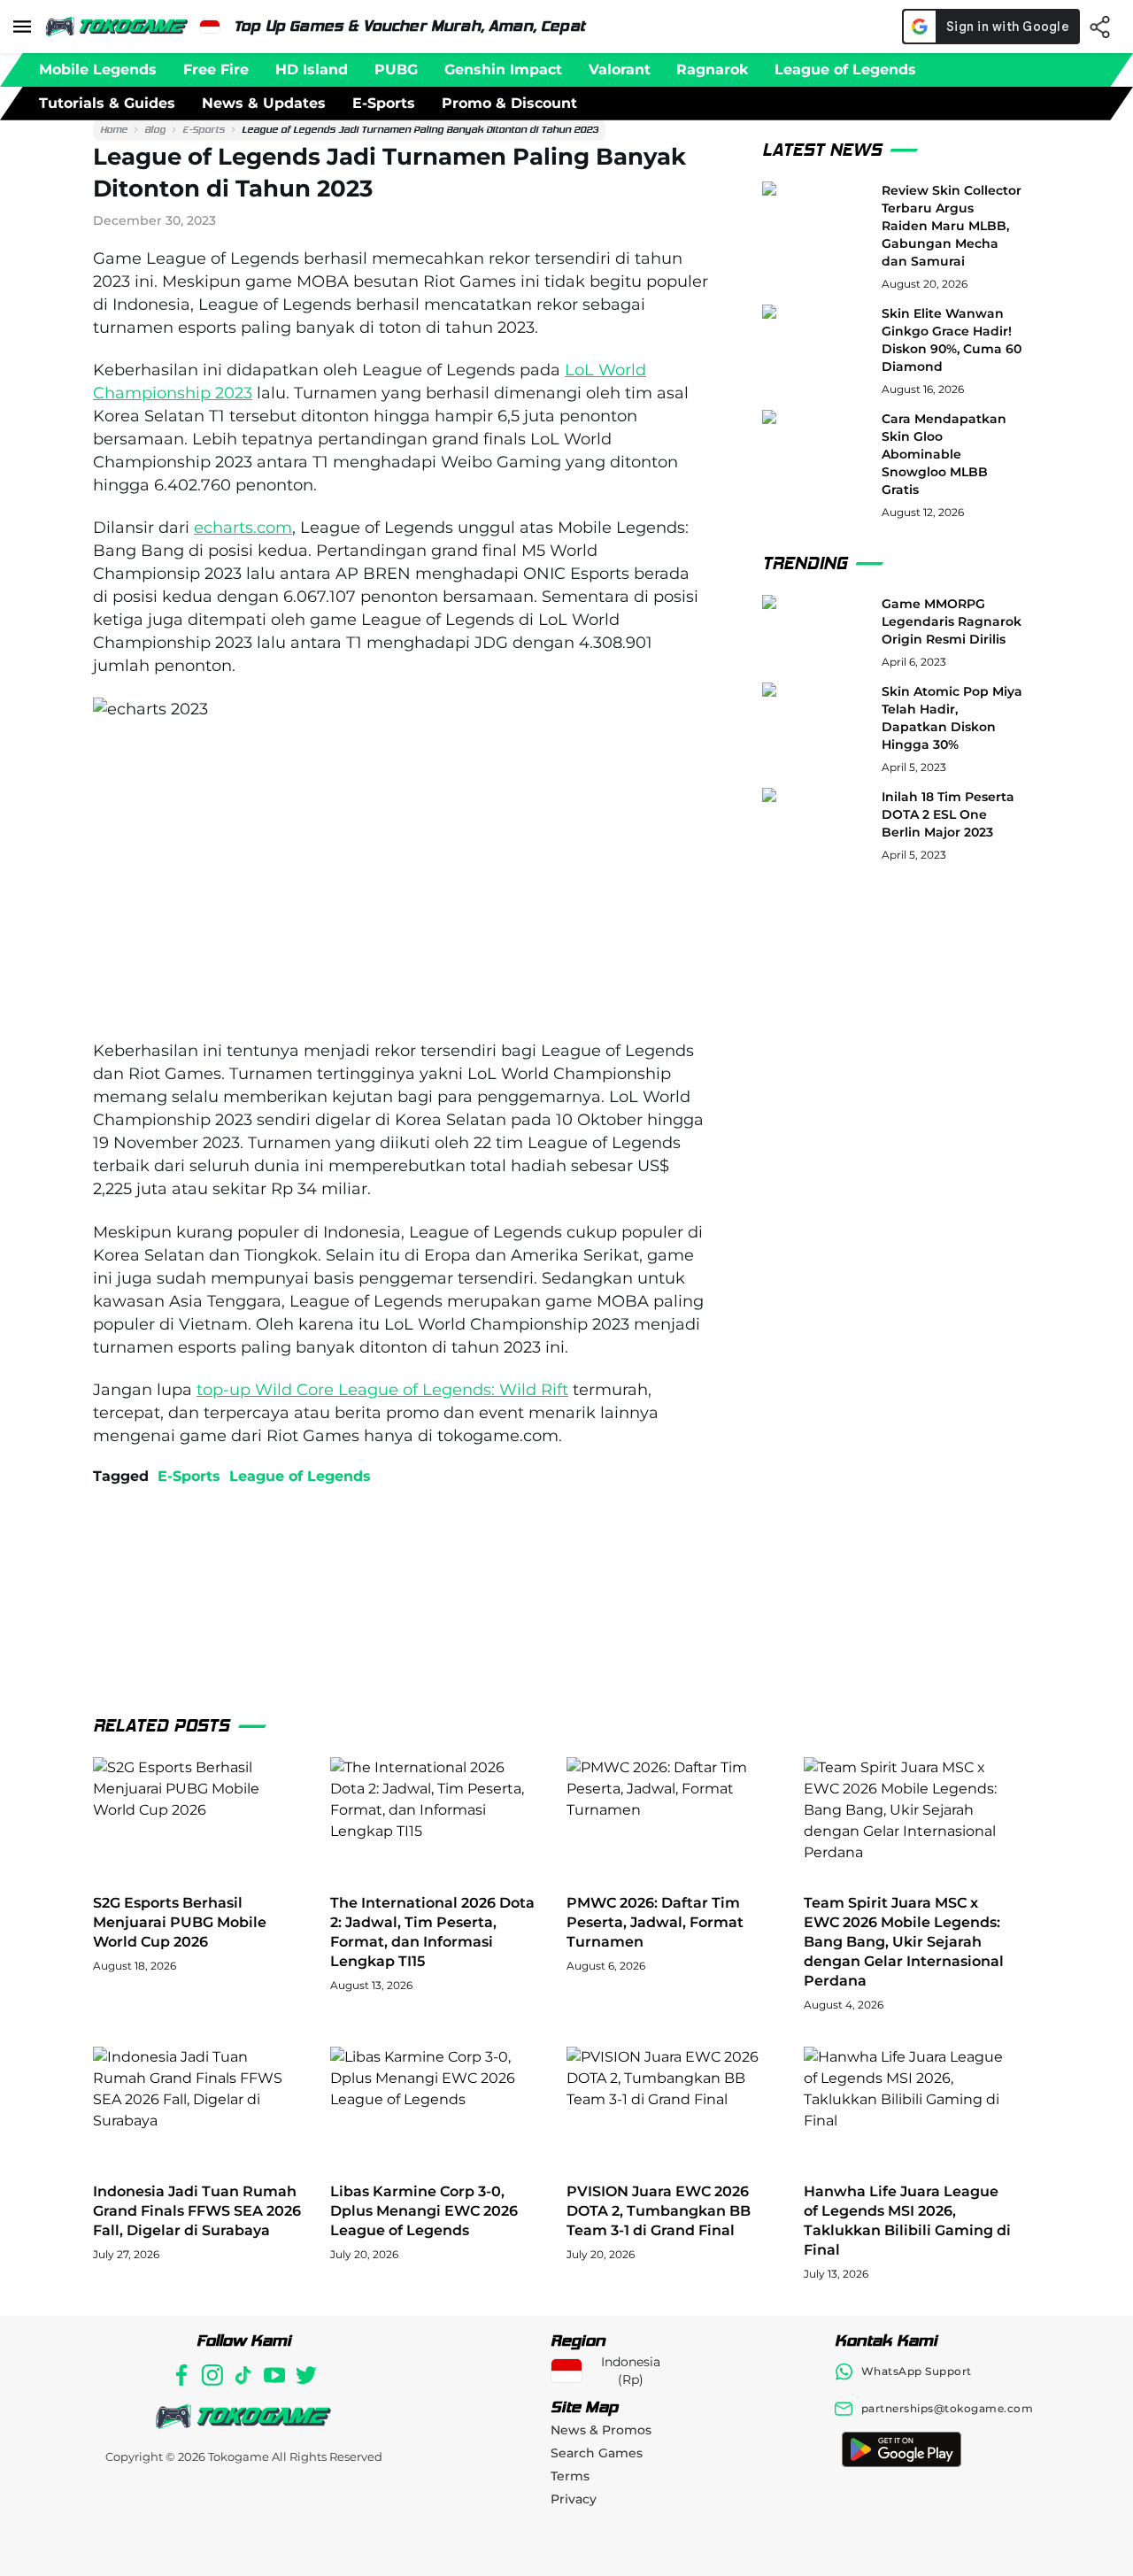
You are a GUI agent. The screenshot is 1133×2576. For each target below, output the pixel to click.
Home (114, 130)
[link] (114, 130)
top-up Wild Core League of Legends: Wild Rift (382, 1390)
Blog (155, 130)
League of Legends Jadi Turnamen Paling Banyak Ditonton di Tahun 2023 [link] (420, 130)
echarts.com (243, 528)
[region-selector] (210, 27)
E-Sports (204, 130)
